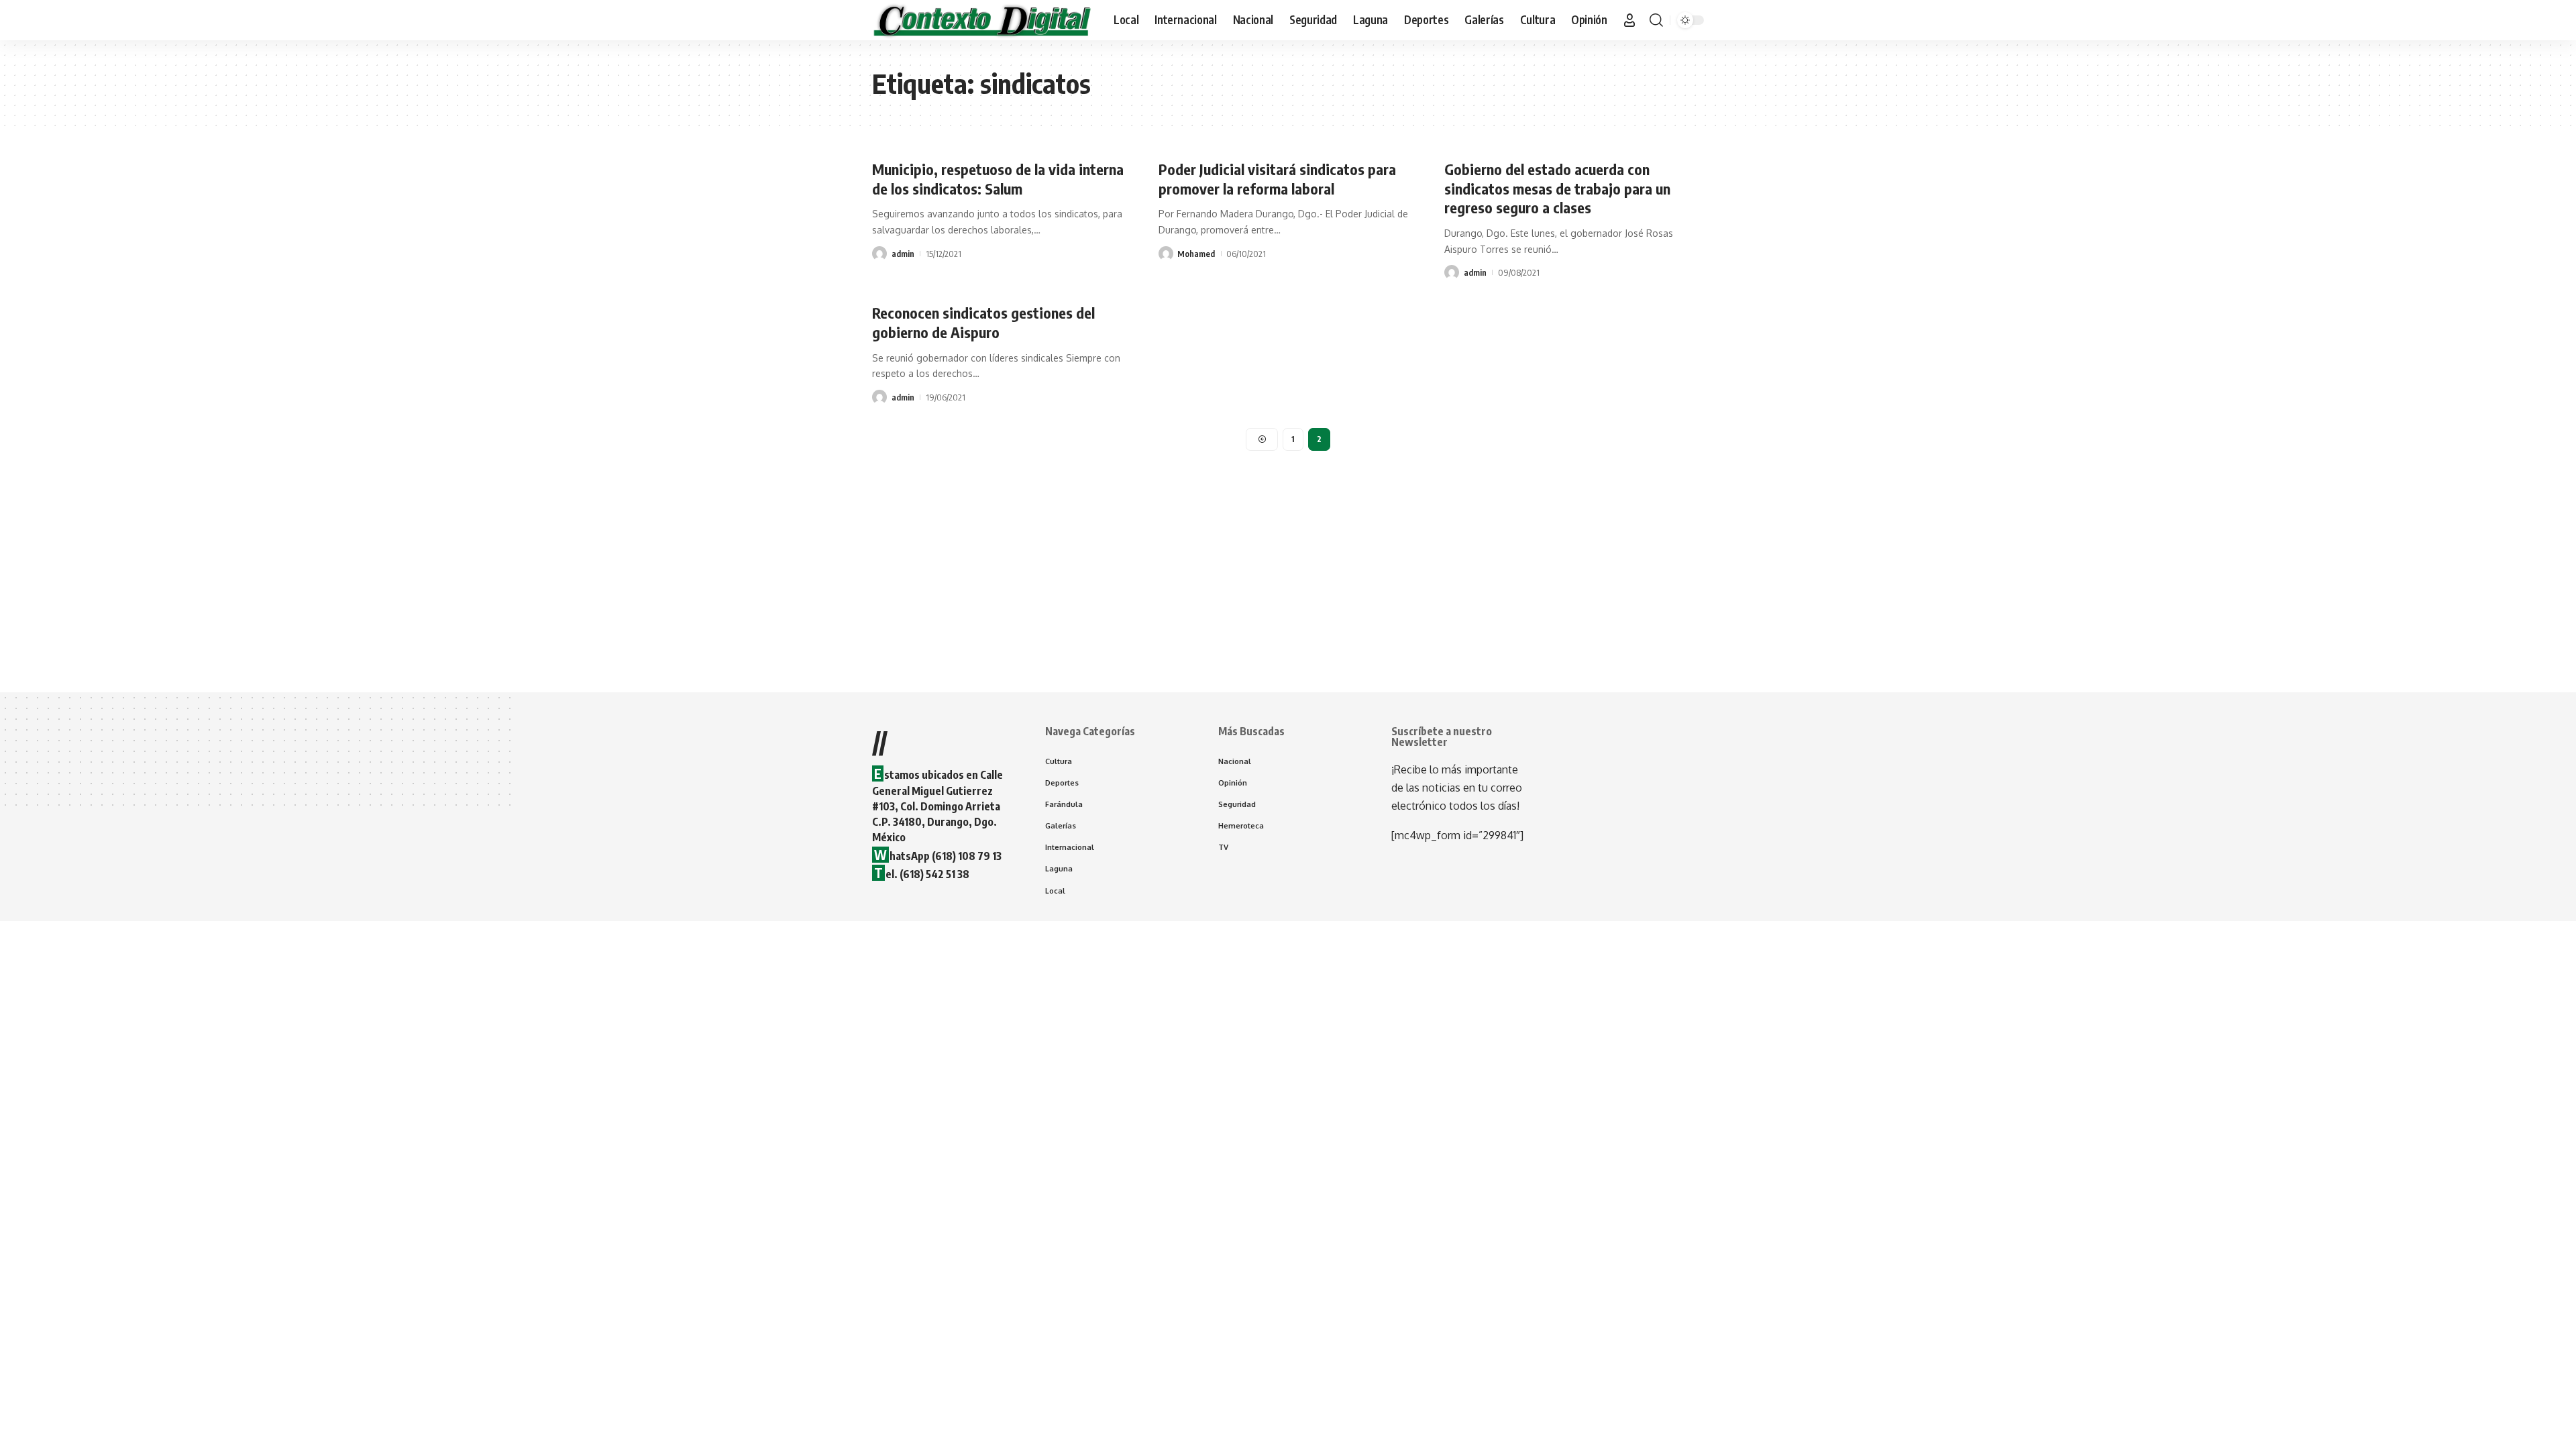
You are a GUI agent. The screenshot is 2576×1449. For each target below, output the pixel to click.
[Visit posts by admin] (879, 254)
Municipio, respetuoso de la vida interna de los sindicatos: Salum (998, 179)
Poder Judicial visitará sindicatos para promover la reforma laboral (1277, 179)
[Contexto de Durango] (982, 20)
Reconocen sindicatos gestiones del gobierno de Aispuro (983, 322)
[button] (1629, 20)
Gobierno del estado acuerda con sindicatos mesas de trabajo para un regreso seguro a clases (1557, 188)
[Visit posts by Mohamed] (1166, 254)
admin (903, 254)
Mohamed (1196, 254)
